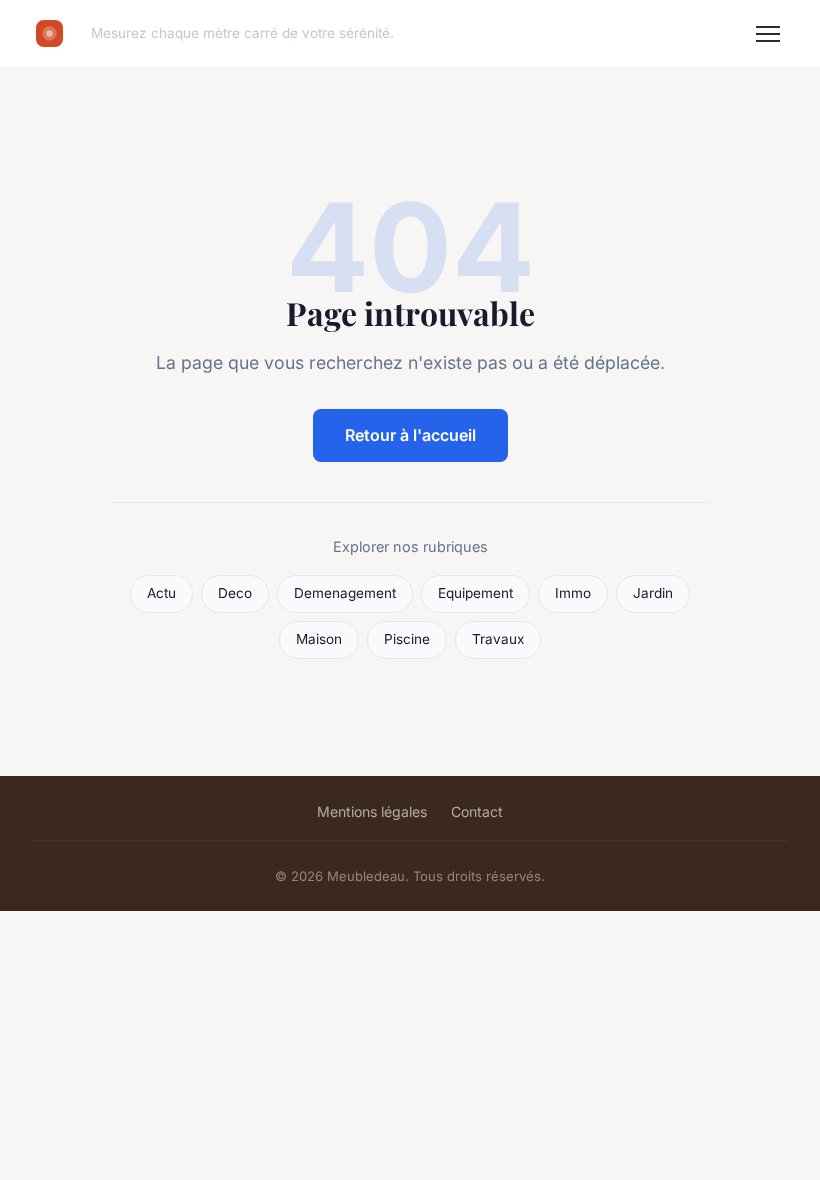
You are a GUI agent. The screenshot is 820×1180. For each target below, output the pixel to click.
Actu (161, 593)
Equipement (475, 593)
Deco (235, 593)
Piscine (407, 639)
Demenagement (345, 593)
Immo (573, 593)
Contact (477, 811)
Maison (319, 639)
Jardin (653, 593)
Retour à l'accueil (410, 435)
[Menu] (768, 34)
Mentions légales (372, 811)
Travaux (498, 639)
